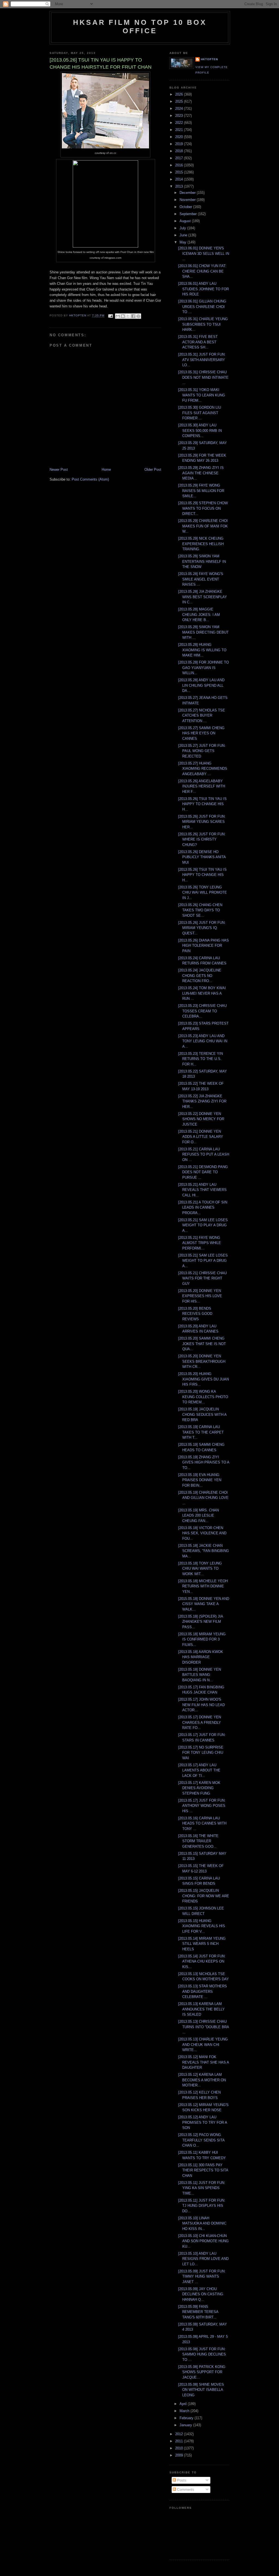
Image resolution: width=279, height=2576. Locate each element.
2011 (180, 2441)
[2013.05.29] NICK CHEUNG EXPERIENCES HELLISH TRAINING (201, 544)
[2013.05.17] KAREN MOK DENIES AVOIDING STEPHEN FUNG (199, 1788)
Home (106, 470)
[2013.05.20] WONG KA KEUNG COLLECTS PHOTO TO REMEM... (203, 1397)
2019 (180, 144)
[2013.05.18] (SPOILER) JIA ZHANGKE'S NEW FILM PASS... (201, 1622)
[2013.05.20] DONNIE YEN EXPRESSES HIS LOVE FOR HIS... (200, 1296)
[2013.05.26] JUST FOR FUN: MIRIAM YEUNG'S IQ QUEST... (202, 928)
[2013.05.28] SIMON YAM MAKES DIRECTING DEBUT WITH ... (203, 632)
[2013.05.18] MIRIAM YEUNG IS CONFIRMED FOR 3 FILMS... (202, 1639)
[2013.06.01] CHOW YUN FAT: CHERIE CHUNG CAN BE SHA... (202, 271)
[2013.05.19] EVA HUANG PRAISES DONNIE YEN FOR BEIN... (200, 1480)
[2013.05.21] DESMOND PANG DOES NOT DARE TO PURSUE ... (203, 1172)
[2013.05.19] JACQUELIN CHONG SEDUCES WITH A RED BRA (202, 1414)
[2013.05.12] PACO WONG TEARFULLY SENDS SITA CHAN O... (201, 2140)
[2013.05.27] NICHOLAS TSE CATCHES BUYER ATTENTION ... (202, 716)
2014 (180, 179)
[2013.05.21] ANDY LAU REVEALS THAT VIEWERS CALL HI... (202, 1190)
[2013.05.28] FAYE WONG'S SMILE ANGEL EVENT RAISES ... (201, 579)
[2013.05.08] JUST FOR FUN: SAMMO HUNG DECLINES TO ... (202, 2354)
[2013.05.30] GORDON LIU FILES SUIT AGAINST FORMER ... (200, 413)
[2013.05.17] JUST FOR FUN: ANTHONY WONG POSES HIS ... (202, 1806)
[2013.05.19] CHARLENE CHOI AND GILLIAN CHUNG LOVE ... (203, 1498)
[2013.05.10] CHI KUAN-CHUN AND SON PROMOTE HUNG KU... (203, 2241)
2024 (180, 109)
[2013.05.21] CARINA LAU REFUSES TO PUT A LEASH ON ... (204, 1154)
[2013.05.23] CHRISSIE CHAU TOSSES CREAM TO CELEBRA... (202, 1011)
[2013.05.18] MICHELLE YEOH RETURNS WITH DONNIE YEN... (203, 1586)
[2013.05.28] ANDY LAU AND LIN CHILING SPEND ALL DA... (201, 685)
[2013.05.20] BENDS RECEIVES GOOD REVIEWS (195, 1314)
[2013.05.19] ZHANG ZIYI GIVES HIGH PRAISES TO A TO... (204, 1462)
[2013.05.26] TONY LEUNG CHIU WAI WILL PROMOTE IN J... (203, 893)
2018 (180, 151)
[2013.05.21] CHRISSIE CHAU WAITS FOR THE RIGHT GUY (202, 1278)
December (188, 193)
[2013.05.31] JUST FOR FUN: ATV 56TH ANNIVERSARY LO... (202, 360)
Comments (185, 2490)
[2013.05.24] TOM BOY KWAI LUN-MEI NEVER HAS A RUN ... (202, 993)
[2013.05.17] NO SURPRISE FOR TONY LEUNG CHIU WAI (201, 1753)
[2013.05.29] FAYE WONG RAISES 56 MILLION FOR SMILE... (201, 491)
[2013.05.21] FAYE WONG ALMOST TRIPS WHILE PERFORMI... (200, 1243)
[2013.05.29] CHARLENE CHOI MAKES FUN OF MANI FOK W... (203, 526)
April (184, 2404)
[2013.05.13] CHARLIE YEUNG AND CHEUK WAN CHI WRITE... (203, 2045)
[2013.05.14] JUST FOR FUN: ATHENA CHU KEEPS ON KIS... (202, 1961)
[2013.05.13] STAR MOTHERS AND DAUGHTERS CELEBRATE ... (203, 1991)
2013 (180, 186)
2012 (180, 2434)
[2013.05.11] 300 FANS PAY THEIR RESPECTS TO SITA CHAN (203, 2170)
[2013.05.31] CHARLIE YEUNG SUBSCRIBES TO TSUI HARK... (203, 324)
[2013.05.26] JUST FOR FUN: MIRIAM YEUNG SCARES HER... (202, 822)
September (189, 214)
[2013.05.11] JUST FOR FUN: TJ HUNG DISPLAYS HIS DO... (202, 2206)
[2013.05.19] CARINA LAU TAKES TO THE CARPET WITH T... (201, 1432)
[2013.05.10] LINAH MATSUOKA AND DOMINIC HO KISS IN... (202, 2223)
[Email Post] (110, 316)
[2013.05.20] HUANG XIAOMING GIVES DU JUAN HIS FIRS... (204, 1379)
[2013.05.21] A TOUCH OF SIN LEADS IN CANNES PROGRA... (203, 1208)
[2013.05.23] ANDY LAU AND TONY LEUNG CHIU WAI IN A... (203, 1041)
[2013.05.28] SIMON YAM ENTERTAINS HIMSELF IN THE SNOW (202, 561)
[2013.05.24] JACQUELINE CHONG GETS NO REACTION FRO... (200, 976)
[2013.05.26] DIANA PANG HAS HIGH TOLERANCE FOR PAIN (204, 946)
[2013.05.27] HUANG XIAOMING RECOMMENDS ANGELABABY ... (203, 769)
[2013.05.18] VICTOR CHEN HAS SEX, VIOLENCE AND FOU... (202, 1533)
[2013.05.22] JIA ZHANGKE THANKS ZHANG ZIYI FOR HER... (202, 1101)
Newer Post (59, 470)
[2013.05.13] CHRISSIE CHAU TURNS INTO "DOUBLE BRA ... (204, 2027)
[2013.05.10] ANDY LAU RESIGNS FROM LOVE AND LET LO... (203, 2259)
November (188, 200)
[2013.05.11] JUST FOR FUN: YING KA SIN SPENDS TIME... (202, 2188)
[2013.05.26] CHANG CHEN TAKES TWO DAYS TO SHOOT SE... (200, 910)
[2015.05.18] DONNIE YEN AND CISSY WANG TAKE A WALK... (204, 1604)
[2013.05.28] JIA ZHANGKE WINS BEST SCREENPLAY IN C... (203, 597)
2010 (180, 2448)
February (187, 2418)
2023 (180, 116)
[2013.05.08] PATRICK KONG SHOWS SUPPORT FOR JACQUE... (202, 2372)
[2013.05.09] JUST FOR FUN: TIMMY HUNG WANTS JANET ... (202, 2276)
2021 (180, 130)
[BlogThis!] (123, 316)
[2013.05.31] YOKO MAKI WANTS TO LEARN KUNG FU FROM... (202, 395)
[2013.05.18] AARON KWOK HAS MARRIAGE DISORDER (201, 1657)
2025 (180, 101)
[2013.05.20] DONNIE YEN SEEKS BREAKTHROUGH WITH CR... (202, 1361)
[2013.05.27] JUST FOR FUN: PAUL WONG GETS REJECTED (202, 751)
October (186, 207)
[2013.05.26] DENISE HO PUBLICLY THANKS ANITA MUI (202, 857)
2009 (180, 2455)
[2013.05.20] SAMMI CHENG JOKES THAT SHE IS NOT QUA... (202, 1344)
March (185, 2411)
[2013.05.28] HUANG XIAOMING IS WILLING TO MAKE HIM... (202, 650)
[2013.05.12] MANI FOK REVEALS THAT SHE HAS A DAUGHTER (204, 2062)
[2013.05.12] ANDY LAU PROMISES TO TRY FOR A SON (203, 2122)
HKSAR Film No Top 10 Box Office (140, 27)
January (186, 2425)
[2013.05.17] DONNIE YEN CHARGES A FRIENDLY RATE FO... (200, 1722)
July (183, 228)
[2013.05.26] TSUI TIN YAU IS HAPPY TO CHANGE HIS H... (202, 804)
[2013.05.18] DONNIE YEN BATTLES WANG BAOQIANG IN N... (200, 1675)
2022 (180, 123)
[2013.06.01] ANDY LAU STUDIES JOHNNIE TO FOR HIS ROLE (204, 289)
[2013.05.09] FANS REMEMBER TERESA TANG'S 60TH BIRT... (198, 2312)
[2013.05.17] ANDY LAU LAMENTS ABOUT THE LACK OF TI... (199, 1770)
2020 (180, 137)
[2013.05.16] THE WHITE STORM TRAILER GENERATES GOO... (198, 1841)
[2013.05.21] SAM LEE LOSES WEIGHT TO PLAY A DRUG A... (203, 1225)
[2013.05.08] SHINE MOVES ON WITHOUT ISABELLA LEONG (201, 2390)
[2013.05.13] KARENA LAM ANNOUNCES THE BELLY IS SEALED (201, 2009)
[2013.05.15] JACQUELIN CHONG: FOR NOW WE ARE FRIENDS (204, 1896)
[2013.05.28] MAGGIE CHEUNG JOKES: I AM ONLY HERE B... (199, 615)
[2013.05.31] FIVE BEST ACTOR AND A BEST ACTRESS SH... (198, 342)
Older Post (153, 470)
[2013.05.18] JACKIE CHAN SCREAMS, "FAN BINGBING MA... (204, 1551)
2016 (180, 165)
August (186, 221)
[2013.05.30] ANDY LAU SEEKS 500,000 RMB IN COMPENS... (200, 430)
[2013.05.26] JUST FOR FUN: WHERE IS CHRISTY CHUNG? (202, 839)
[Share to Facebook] (133, 316)
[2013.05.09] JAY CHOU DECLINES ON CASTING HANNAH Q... (201, 2294)
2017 (180, 158)
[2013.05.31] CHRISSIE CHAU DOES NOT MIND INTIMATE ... (203, 377)
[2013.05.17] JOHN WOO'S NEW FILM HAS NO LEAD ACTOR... (201, 1705)
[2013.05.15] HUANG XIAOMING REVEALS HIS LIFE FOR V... (202, 1926)
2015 (180, 172)
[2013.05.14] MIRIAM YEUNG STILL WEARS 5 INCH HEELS (202, 1944)
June (184, 235)
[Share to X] (128, 316)
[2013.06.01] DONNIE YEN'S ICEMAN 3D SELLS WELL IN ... (204, 253)
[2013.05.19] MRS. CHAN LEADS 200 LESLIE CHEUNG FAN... (198, 1515)
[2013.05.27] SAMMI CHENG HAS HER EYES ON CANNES (201, 733)
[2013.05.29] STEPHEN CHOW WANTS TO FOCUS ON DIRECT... (203, 508)
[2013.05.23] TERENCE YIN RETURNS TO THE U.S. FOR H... (201, 1059)
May (184, 242)
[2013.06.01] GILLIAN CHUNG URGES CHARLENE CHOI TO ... (202, 307)
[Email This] (118, 316)
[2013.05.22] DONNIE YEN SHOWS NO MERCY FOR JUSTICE (201, 1119)
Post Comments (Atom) (90, 479)
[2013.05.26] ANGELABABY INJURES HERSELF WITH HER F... (202, 786)
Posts (181, 2480)
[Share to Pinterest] (138, 316)
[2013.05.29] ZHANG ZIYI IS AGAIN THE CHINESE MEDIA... (201, 473)
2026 (180, 94)
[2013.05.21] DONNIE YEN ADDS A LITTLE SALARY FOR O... (201, 1137)
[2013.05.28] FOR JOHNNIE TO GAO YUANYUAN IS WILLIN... (204, 668)
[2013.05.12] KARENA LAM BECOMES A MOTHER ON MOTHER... (202, 2080)
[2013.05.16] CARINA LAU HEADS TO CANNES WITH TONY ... (202, 1823)
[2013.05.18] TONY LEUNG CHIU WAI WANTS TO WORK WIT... (200, 1569)
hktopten (209, 59)
